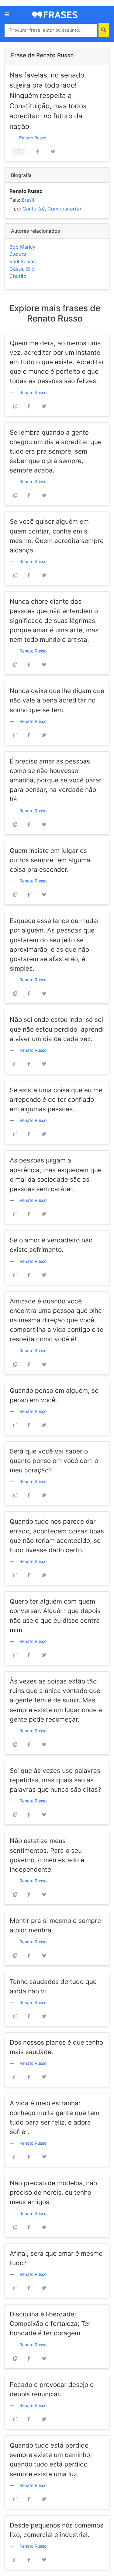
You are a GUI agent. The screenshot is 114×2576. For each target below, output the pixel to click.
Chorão (18, 276)
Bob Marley (22, 247)
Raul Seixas (22, 261)
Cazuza (18, 254)
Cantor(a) (34, 209)
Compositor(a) (64, 209)
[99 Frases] (55, 14)
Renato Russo (33, 138)
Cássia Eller (23, 269)
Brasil (28, 200)
